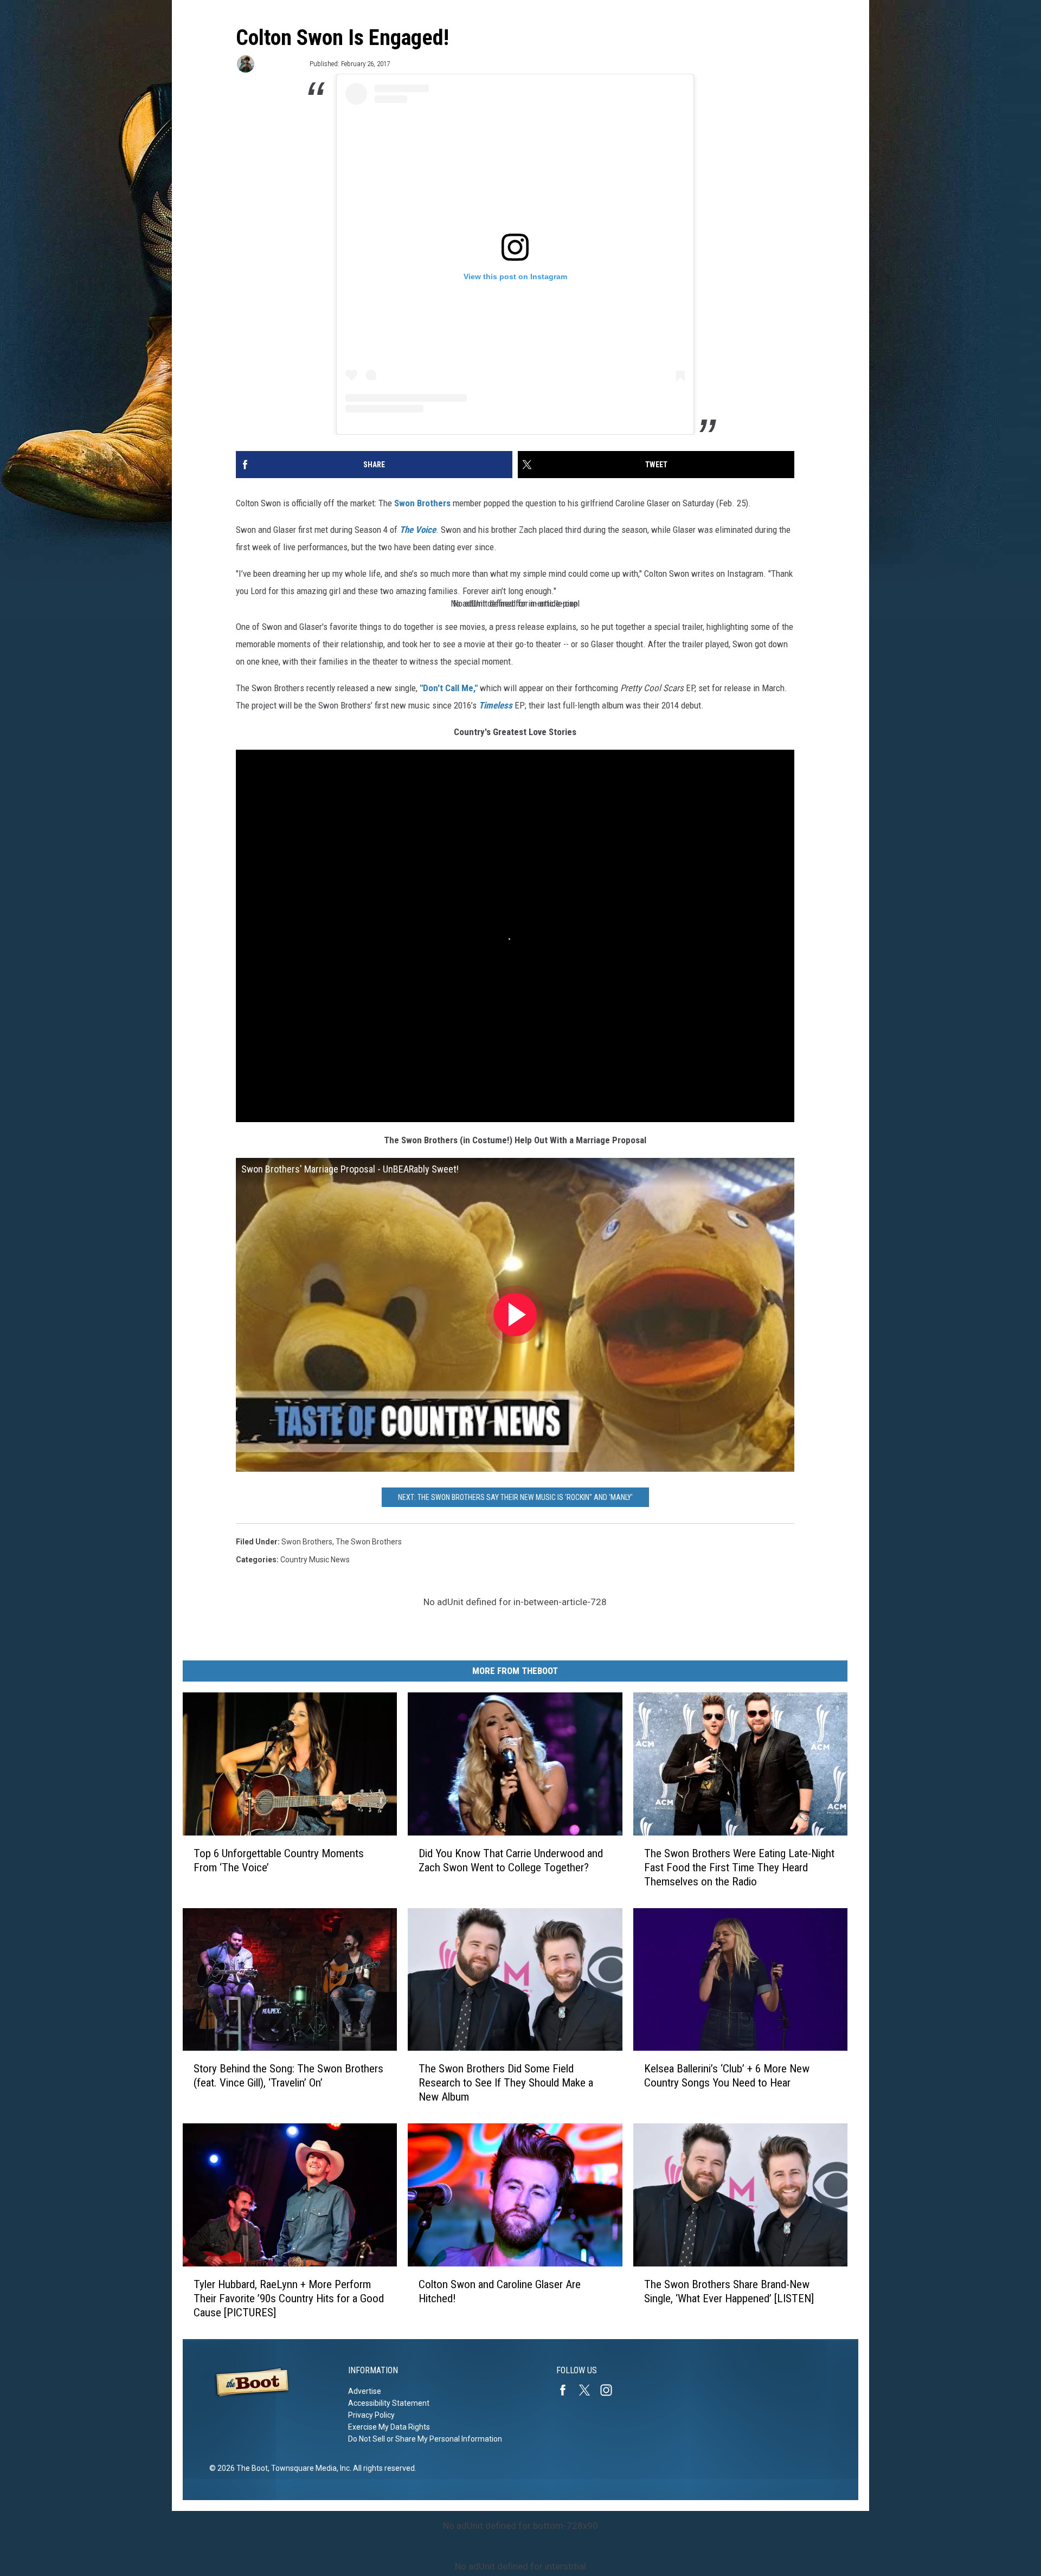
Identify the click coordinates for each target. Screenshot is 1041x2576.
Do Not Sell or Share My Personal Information (425, 2439)
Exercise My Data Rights (389, 2427)
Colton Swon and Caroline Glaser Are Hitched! (500, 2291)
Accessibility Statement (389, 2403)
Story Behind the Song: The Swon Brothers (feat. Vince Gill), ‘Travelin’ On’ (288, 2076)
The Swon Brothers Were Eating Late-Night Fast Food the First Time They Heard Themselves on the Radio (739, 1867)
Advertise (365, 2391)
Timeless (496, 705)
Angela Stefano (281, 64)
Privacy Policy (371, 2415)
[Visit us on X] (589, 2390)
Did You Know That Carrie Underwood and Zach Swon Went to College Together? (511, 1860)
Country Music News (315, 1560)
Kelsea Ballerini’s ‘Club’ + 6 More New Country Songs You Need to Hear (727, 2076)
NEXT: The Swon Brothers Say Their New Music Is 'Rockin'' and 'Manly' (515, 1497)
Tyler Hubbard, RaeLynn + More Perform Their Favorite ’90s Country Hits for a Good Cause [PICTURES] (289, 2298)
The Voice (418, 530)
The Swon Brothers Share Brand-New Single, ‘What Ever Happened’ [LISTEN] (729, 2291)
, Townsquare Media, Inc (309, 2468)
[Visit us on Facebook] (567, 2390)
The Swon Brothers (369, 1542)
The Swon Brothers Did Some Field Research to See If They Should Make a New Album (506, 2083)
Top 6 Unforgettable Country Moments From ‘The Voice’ (279, 1860)
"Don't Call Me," (449, 688)
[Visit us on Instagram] (611, 2390)
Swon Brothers (422, 503)
